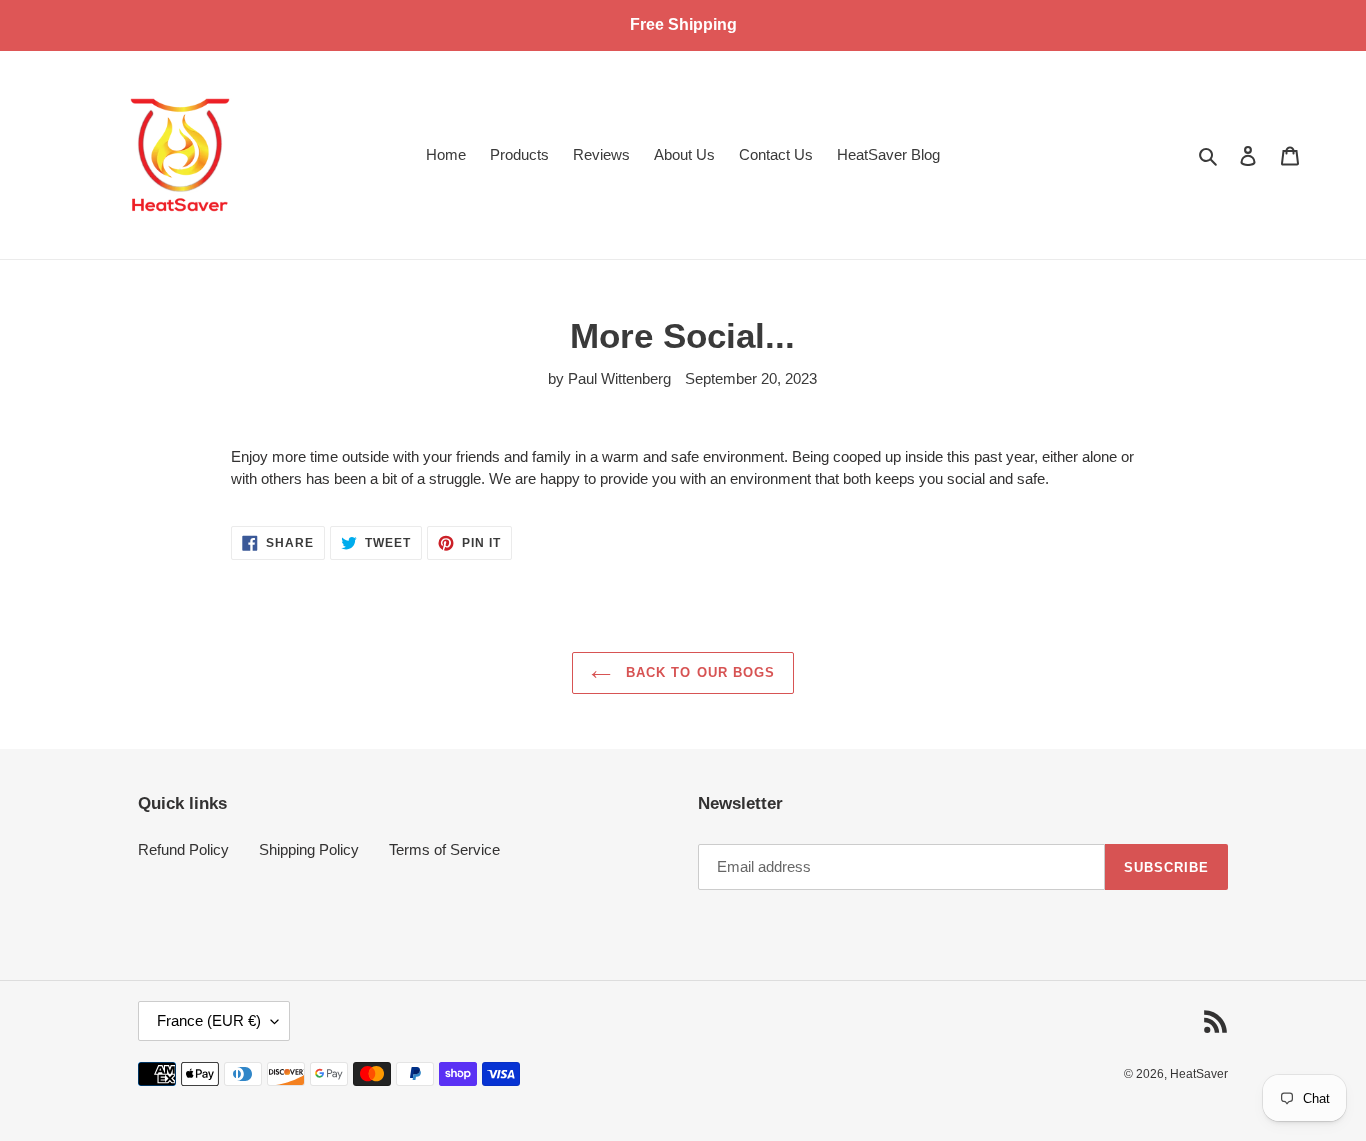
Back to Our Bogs (698, 672)
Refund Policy (183, 849)
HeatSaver (1199, 1074)
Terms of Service (444, 849)
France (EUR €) (209, 1020)
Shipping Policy (309, 849)
